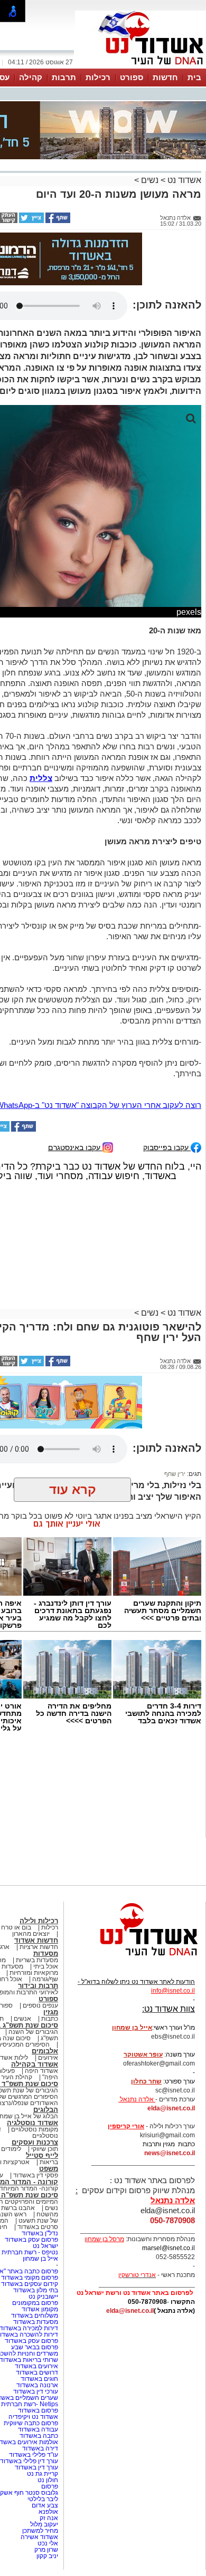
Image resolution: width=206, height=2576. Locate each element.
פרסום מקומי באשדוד (30, 2278)
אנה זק (49, 2518)
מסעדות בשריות (37, 1960)
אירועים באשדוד (36, 2366)
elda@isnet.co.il (171, 2108)
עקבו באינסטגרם (75, 1147)
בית (194, 77)
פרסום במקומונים (35, 2303)
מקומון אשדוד (40, 2309)
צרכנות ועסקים (35, 2142)
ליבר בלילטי (43, 2499)
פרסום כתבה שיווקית (30, 2423)
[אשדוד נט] (135, 1958)
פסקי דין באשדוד (36, 2175)
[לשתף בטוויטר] (31, 221)
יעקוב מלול (44, 2524)
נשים (150, 180)
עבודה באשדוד (37, 2429)
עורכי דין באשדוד (36, 2391)
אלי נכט (48, 2543)
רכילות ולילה (39, 1921)
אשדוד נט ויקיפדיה (32, 2417)
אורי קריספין (126, 2126)
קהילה (31, 77)
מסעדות (46, 1953)
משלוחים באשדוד (35, 2315)
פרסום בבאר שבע (35, 2347)
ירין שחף (175, 1474)
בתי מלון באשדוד (36, 2290)
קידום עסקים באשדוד (30, 2284)
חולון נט (47, 2480)
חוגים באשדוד (39, 2379)
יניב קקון (47, 2556)
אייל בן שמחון (40, 2259)
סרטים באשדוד (38, 2227)
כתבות (50, 2019)
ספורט (132, 77)
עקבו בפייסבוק (167, 1147)
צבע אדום (45, 2505)
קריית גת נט (43, 2474)
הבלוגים (46, 2110)
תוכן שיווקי (45, 2149)
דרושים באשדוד (37, 2372)
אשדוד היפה (41, 2071)
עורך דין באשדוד (36, 2467)
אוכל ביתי (45, 1966)
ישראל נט (45, 2246)
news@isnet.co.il (170, 2153)
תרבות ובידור (38, 1986)
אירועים (48, 2058)
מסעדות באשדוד (36, 2322)
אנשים (22, 2019)
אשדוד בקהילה (35, 2064)
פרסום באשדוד (37, 2410)
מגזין (51, 2012)
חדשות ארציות (39, 1947)
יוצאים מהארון (31, 1934)
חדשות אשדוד (36, 1940)
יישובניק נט (43, 2297)
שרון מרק (46, 2550)
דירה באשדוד (40, 2448)
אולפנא (48, 2512)
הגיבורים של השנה (33, 2032)
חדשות (165, 77)
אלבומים (45, 2051)
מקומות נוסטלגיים (34, 2129)
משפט (49, 2169)
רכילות (98, 77)
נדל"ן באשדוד (40, 2233)
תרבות (64, 77)
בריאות (49, 2162)
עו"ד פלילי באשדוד (33, 2455)
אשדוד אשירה (39, 2537)
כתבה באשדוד (38, 2436)
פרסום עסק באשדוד (31, 2240)
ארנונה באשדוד (37, 2385)
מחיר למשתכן (40, 2531)
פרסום (49, 2486)
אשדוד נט (183, 180)
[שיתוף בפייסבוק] (57, 221)
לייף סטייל (42, 2155)
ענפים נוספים (40, 2005)
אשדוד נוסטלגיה (32, 2123)
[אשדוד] (141, 67)
